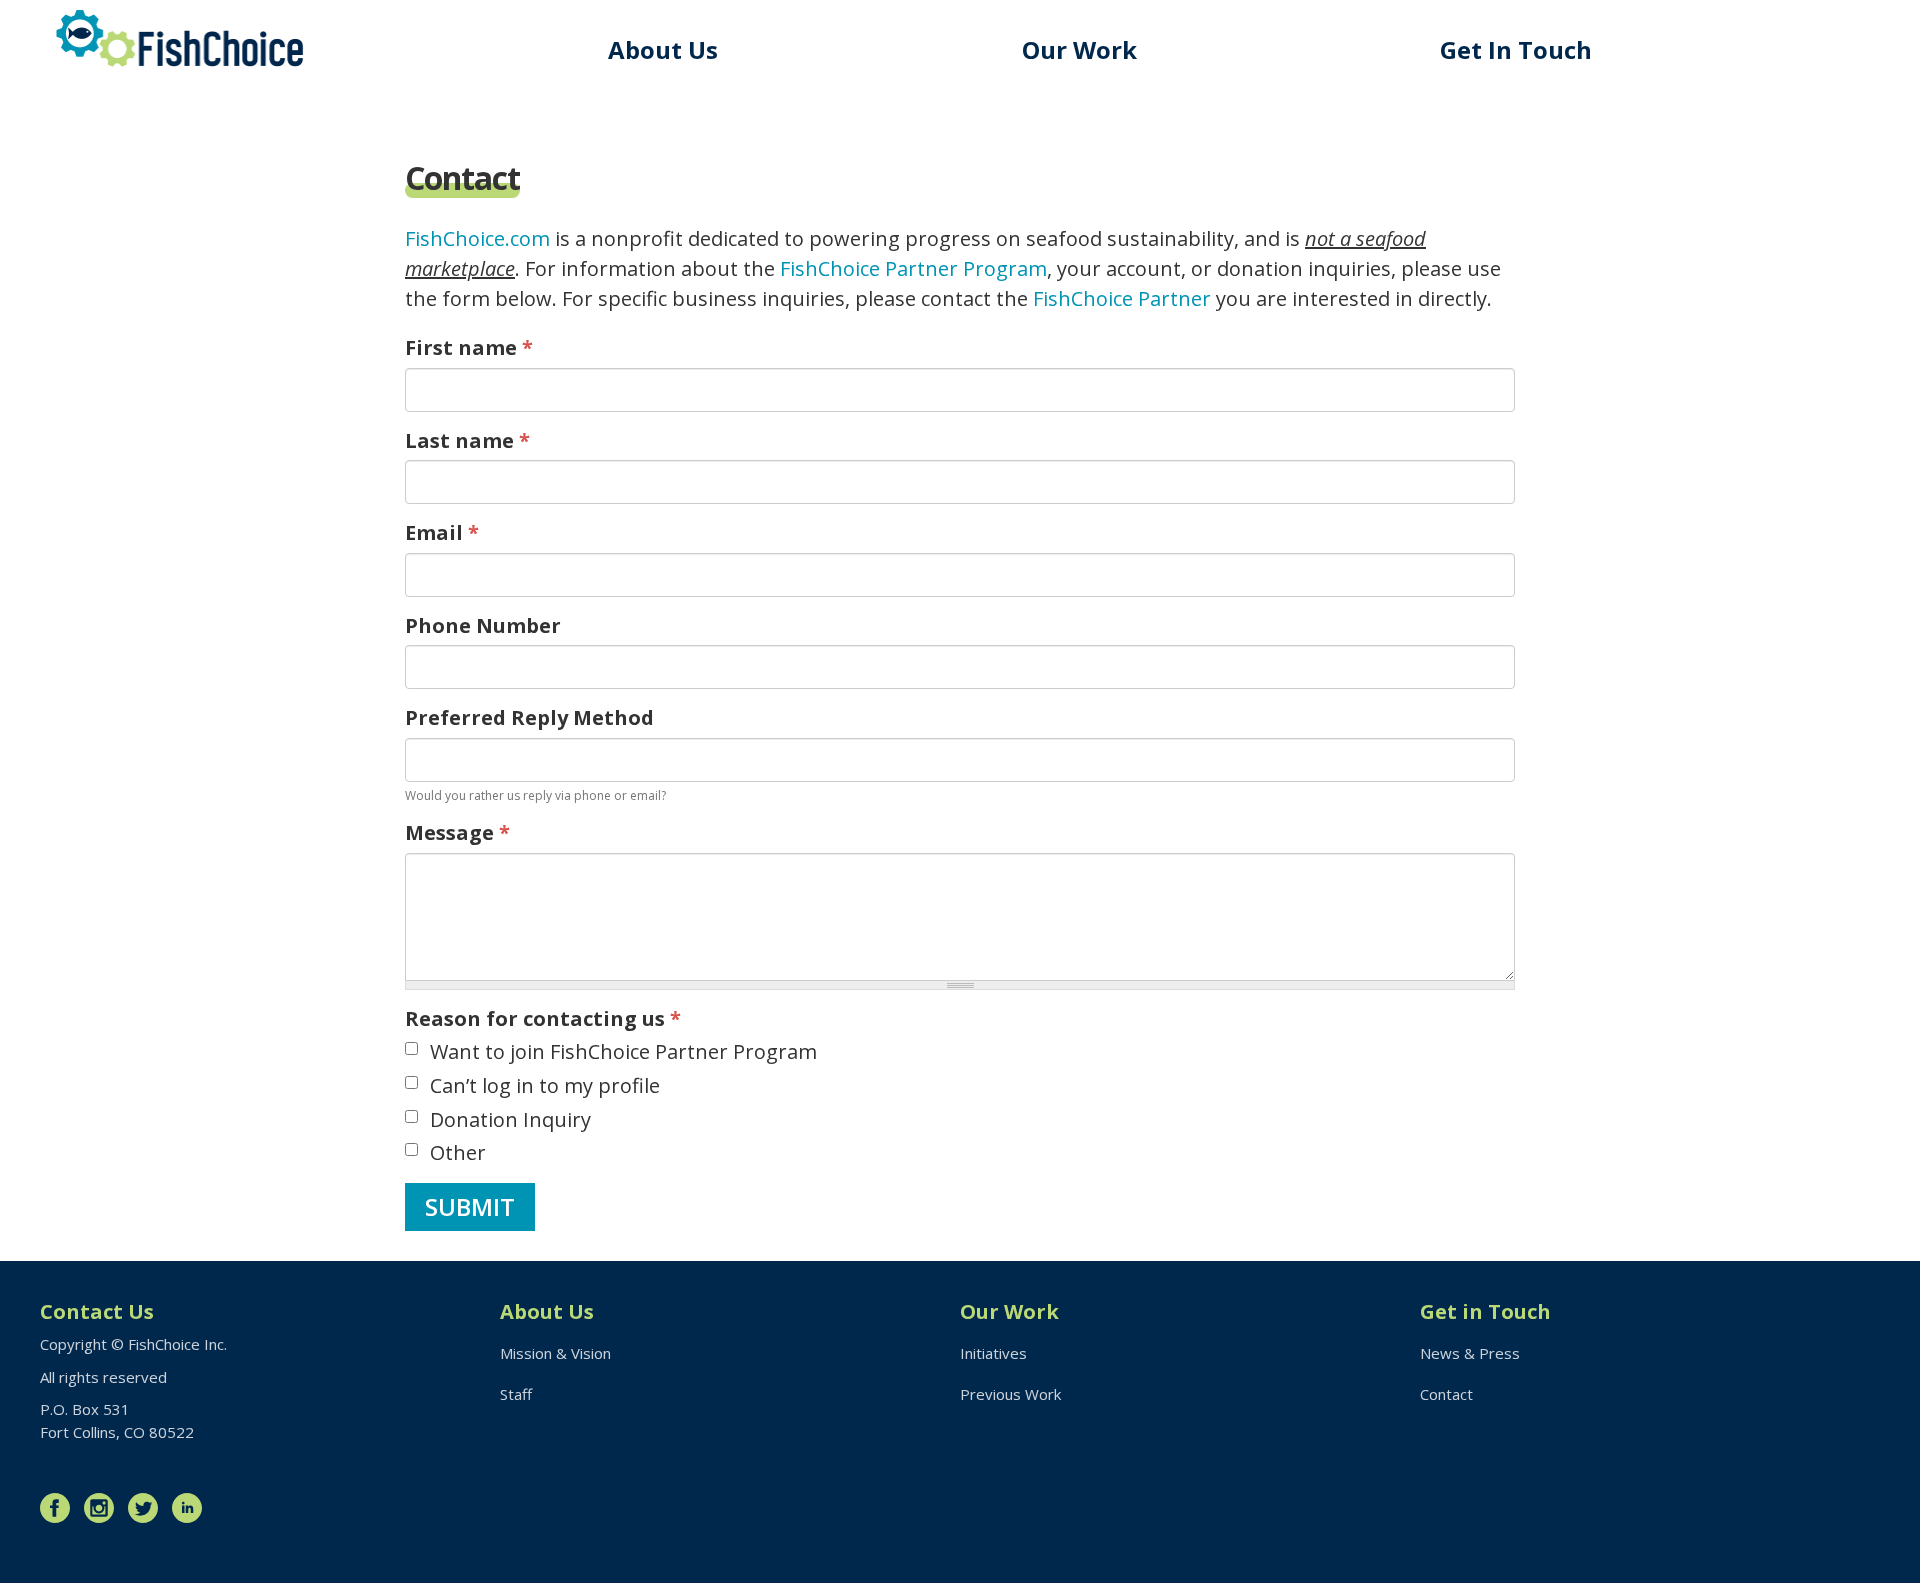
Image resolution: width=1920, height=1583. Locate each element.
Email (442, 532)
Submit (470, 1206)
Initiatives (993, 1353)
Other (458, 1152)
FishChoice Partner (1122, 298)
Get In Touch (1516, 49)
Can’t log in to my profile (545, 1085)
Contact (1446, 1394)
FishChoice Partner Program (913, 268)
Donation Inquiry (510, 1119)
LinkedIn (192, 1508)
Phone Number (483, 625)
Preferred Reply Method (529, 717)
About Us (663, 49)
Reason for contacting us (543, 1018)
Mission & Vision (555, 1353)
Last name (467, 440)
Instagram (104, 1508)
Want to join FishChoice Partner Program (623, 1051)
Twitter (148, 1508)
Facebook (60, 1508)
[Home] (180, 38)
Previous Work (1010, 1394)
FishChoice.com (477, 238)
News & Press (1470, 1353)
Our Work (1079, 49)
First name (469, 347)
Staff (516, 1394)
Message (457, 832)
